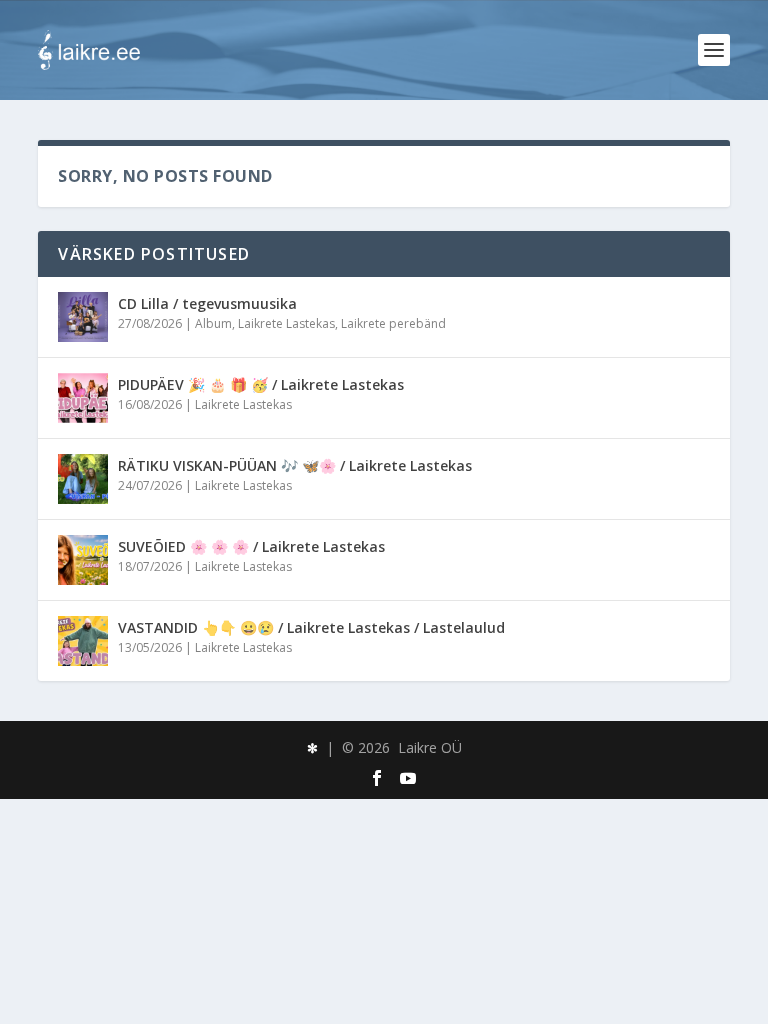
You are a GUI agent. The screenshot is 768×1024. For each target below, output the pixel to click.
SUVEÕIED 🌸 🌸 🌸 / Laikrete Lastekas (251, 546)
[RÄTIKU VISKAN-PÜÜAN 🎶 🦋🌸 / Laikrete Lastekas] (83, 479)
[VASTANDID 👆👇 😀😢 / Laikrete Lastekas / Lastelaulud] (83, 641)
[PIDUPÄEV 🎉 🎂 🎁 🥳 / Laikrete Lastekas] (83, 398)
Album (213, 323)
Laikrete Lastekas (286, 323)
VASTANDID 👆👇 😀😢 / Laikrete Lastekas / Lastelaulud (311, 627)
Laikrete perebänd (393, 323)
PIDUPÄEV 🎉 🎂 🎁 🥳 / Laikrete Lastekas (261, 384)
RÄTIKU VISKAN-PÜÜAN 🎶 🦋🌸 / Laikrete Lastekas (295, 465)
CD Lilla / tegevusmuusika (207, 303)
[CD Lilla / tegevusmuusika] (83, 317)
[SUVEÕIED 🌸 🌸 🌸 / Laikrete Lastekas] (83, 560)
